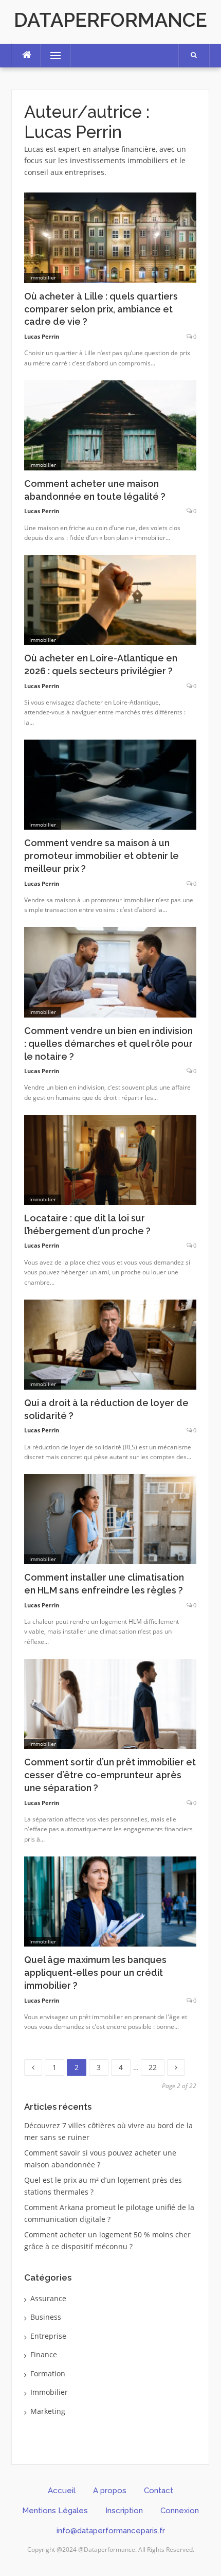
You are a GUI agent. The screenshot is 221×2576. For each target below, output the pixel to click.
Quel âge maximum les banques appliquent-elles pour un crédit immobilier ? (95, 1973)
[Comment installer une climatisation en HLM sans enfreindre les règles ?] (110, 1518)
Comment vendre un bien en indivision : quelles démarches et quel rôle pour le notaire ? (108, 1044)
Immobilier (43, 277)
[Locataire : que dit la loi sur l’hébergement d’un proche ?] (110, 1159)
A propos (110, 2491)
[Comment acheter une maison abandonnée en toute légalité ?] (110, 424)
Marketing (48, 2411)
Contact (159, 2491)
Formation (48, 2373)
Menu (51, 55)
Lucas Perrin (42, 336)
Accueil (62, 2491)
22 (156, 2066)
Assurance (48, 2298)
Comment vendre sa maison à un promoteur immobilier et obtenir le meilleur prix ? (102, 856)
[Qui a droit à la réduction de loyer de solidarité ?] (110, 1344)
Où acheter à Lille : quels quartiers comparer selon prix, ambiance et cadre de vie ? (101, 309)
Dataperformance (110, 20)
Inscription (124, 2511)
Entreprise (48, 2336)
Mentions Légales (55, 2511)
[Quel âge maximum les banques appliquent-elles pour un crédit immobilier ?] (110, 1900)
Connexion (180, 2511)
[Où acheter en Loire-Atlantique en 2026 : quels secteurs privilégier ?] (110, 599)
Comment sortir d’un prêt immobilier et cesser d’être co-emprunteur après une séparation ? (110, 1775)
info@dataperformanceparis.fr (111, 2531)
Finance (44, 2354)
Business (46, 2317)
